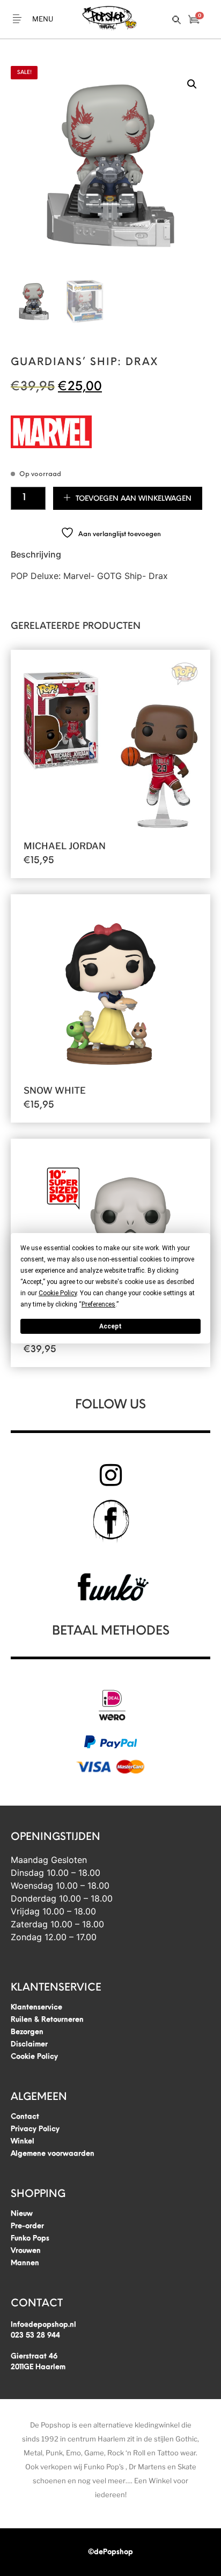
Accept (110, 1326)
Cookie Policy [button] (58, 1293)
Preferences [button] (98, 1304)
